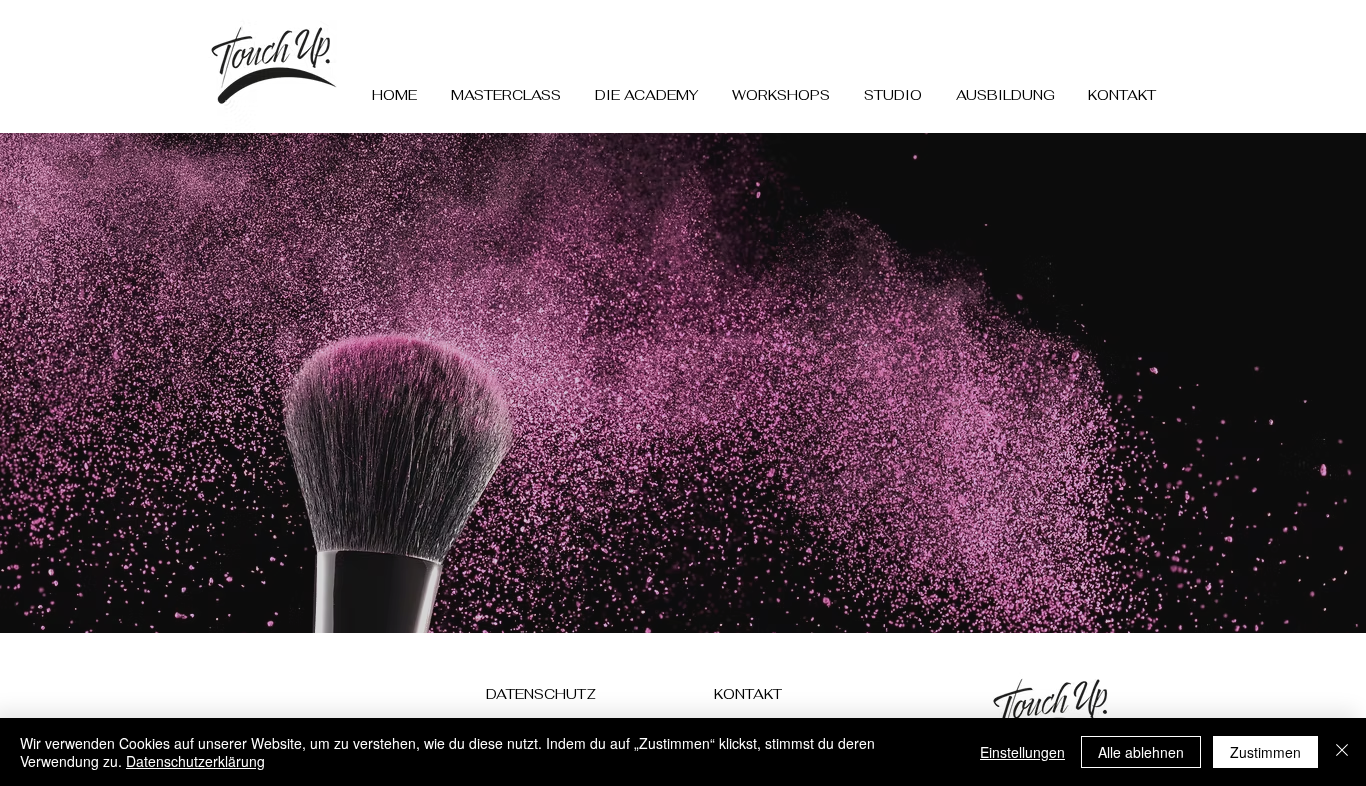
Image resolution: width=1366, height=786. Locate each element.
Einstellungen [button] (1022, 752)
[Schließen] (1342, 752)
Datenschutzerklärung (195, 761)
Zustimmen (1265, 752)
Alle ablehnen (1141, 752)
